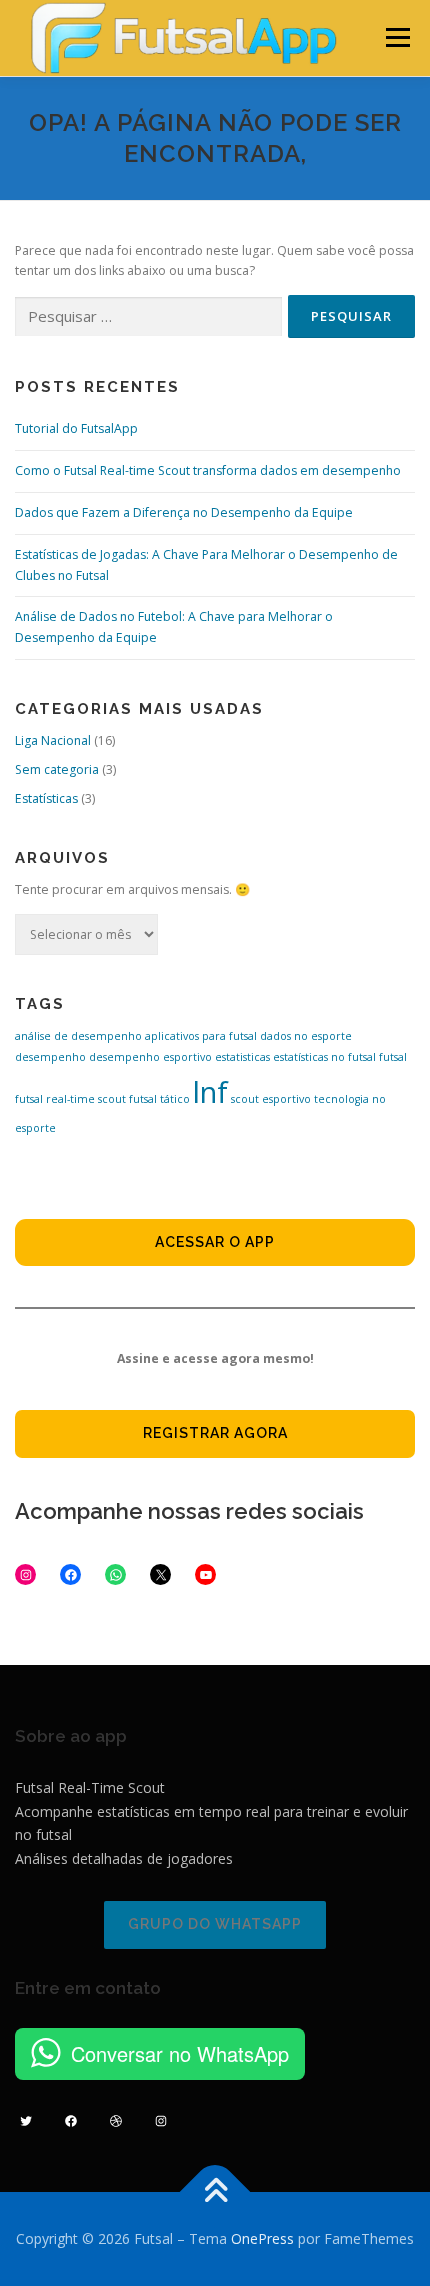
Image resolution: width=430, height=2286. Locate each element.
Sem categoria (57, 769)
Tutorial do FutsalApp (76, 428)
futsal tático (159, 1099)
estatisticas (242, 1057)
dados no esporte (306, 1036)
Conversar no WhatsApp (180, 2053)
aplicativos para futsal (201, 1036)
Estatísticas (46, 798)
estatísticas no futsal (324, 1057)
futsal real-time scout (70, 1099)
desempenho (50, 1057)
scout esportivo (271, 1099)
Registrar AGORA (215, 1433)
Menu (396, 37)
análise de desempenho (78, 1036)
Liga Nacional (53, 740)
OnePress (262, 2238)
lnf (210, 1092)
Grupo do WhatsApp (215, 1924)
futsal (393, 1057)
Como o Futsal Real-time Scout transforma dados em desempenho (208, 470)
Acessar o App (215, 1242)
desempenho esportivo (150, 1057)
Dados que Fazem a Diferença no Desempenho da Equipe (184, 512)
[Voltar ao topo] (215, 2191)
